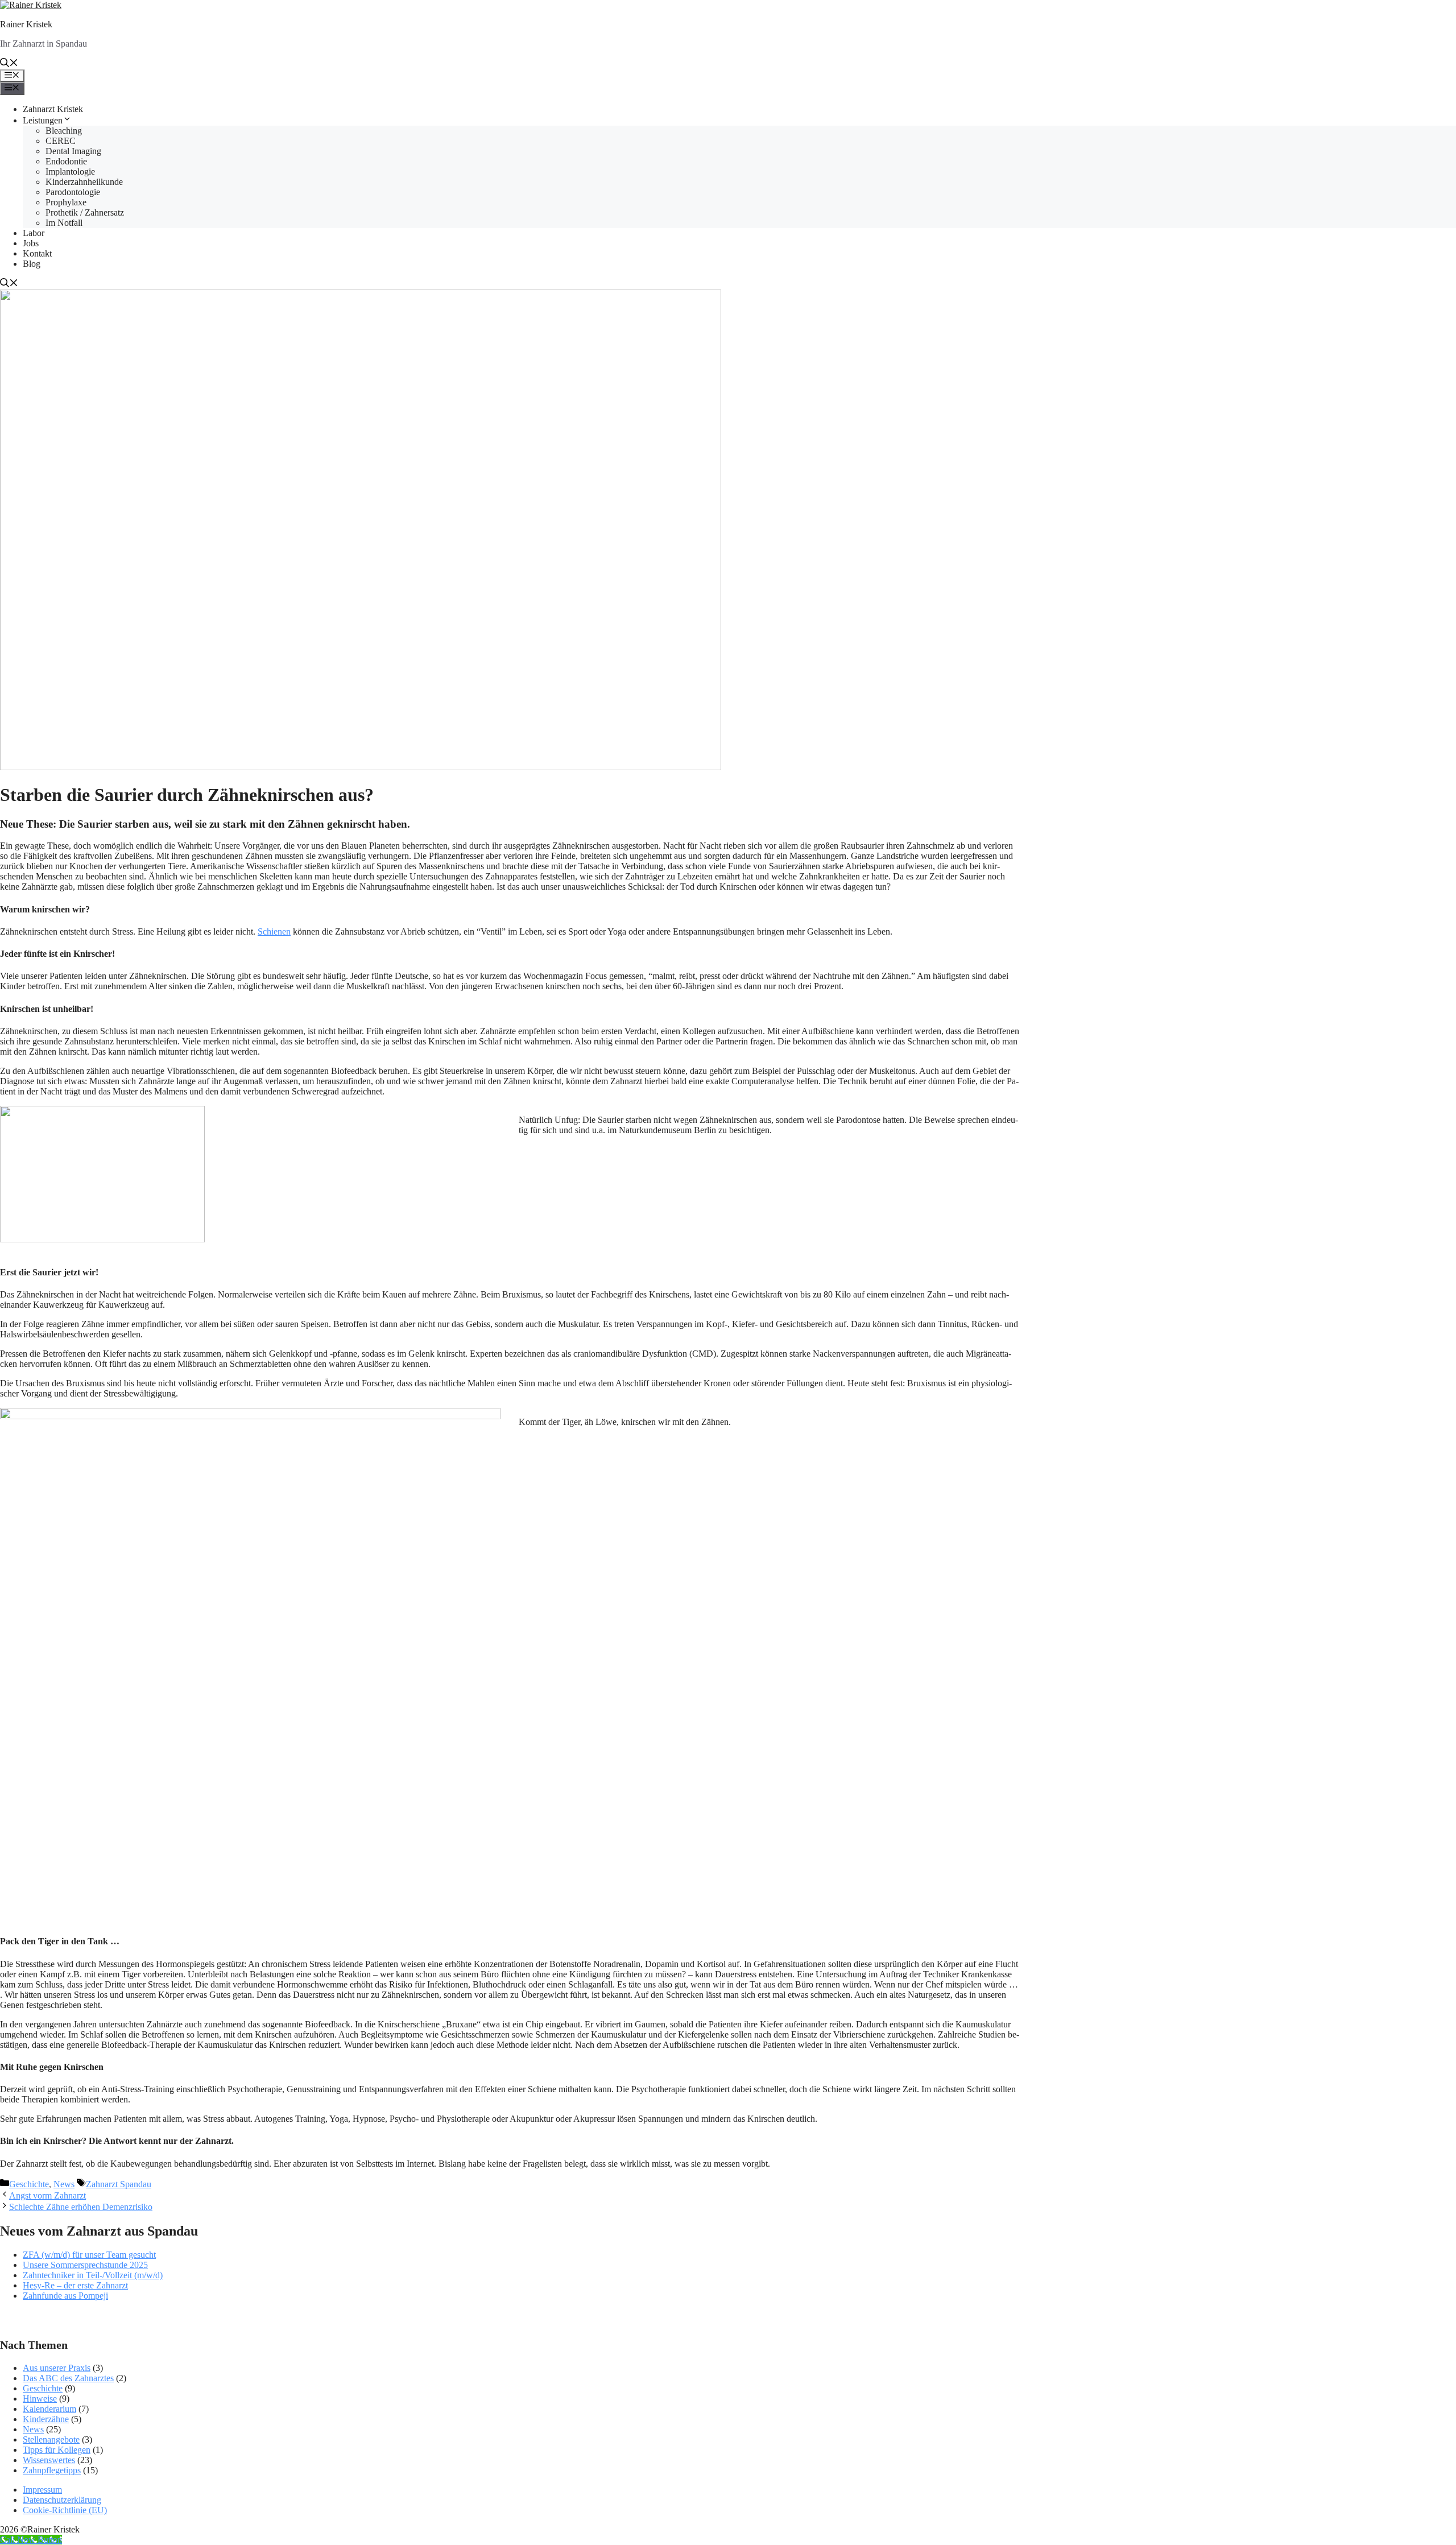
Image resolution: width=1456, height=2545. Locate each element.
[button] (9, 64)
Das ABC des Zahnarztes (68, 2378)
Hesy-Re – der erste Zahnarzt (75, 2285)
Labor (34, 233)
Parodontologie (73, 192)
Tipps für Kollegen (57, 2450)
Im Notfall (64, 223)
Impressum (42, 2490)
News (64, 2184)
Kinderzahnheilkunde (84, 182)
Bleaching (64, 131)
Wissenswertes (49, 2460)
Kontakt (37, 253)
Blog (32, 264)
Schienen (274, 931)
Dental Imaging (73, 151)
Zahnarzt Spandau (119, 2184)
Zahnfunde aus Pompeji (65, 2296)
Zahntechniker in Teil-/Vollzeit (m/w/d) (93, 2275)
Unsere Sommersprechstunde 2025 (85, 2265)
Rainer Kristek (26, 24)
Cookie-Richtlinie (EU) (65, 2510)
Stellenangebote (51, 2439)
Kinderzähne (46, 2419)
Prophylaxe (66, 202)
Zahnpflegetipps (52, 2470)
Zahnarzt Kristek (53, 109)
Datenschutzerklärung (62, 2500)
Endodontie (66, 161)
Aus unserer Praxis (57, 2368)
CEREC (61, 141)
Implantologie (70, 172)
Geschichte (29, 2184)
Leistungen (43, 120)
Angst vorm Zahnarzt (47, 2195)
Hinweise (40, 2399)
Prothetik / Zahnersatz (85, 212)
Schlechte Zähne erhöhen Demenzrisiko (81, 2207)
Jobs (31, 243)
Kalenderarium (49, 2409)
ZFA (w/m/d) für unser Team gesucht (89, 2255)
